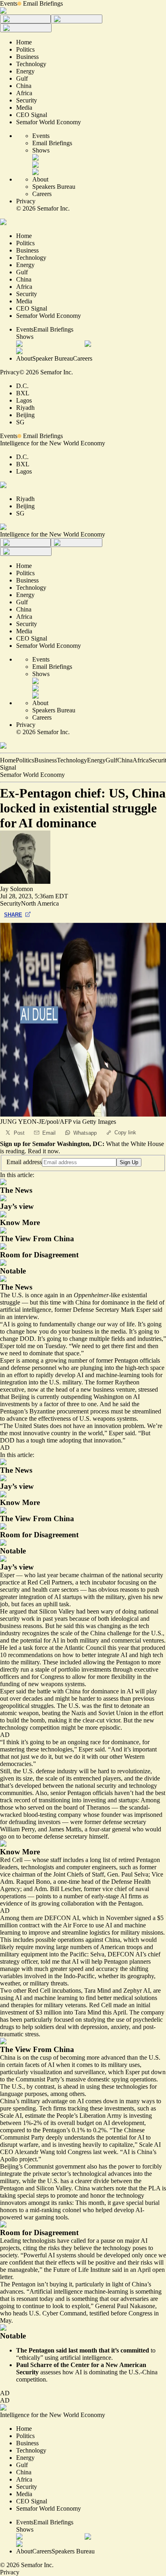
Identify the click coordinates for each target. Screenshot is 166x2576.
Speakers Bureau (54, 187)
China (125, 760)
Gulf (111, 760)
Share (13, 915)
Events (9, 3)
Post (19, 1133)
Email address (24, 1162)
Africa (141, 760)
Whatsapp (85, 1133)
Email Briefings (43, 3)
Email (49, 1133)
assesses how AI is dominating (79, 2372)
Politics (25, 760)
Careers (42, 194)
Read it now (43, 1151)
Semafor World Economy (32, 775)
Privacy (26, 201)
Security (10, 903)
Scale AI (11, 2116)
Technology (72, 760)
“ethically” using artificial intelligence (64, 2358)
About (40, 179)
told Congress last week (87, 2152)
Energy (96, 760)
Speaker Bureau (53, 358)
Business (46, 760)
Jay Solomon (17, 889)
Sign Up (129, 1162)
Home (8, 760)
